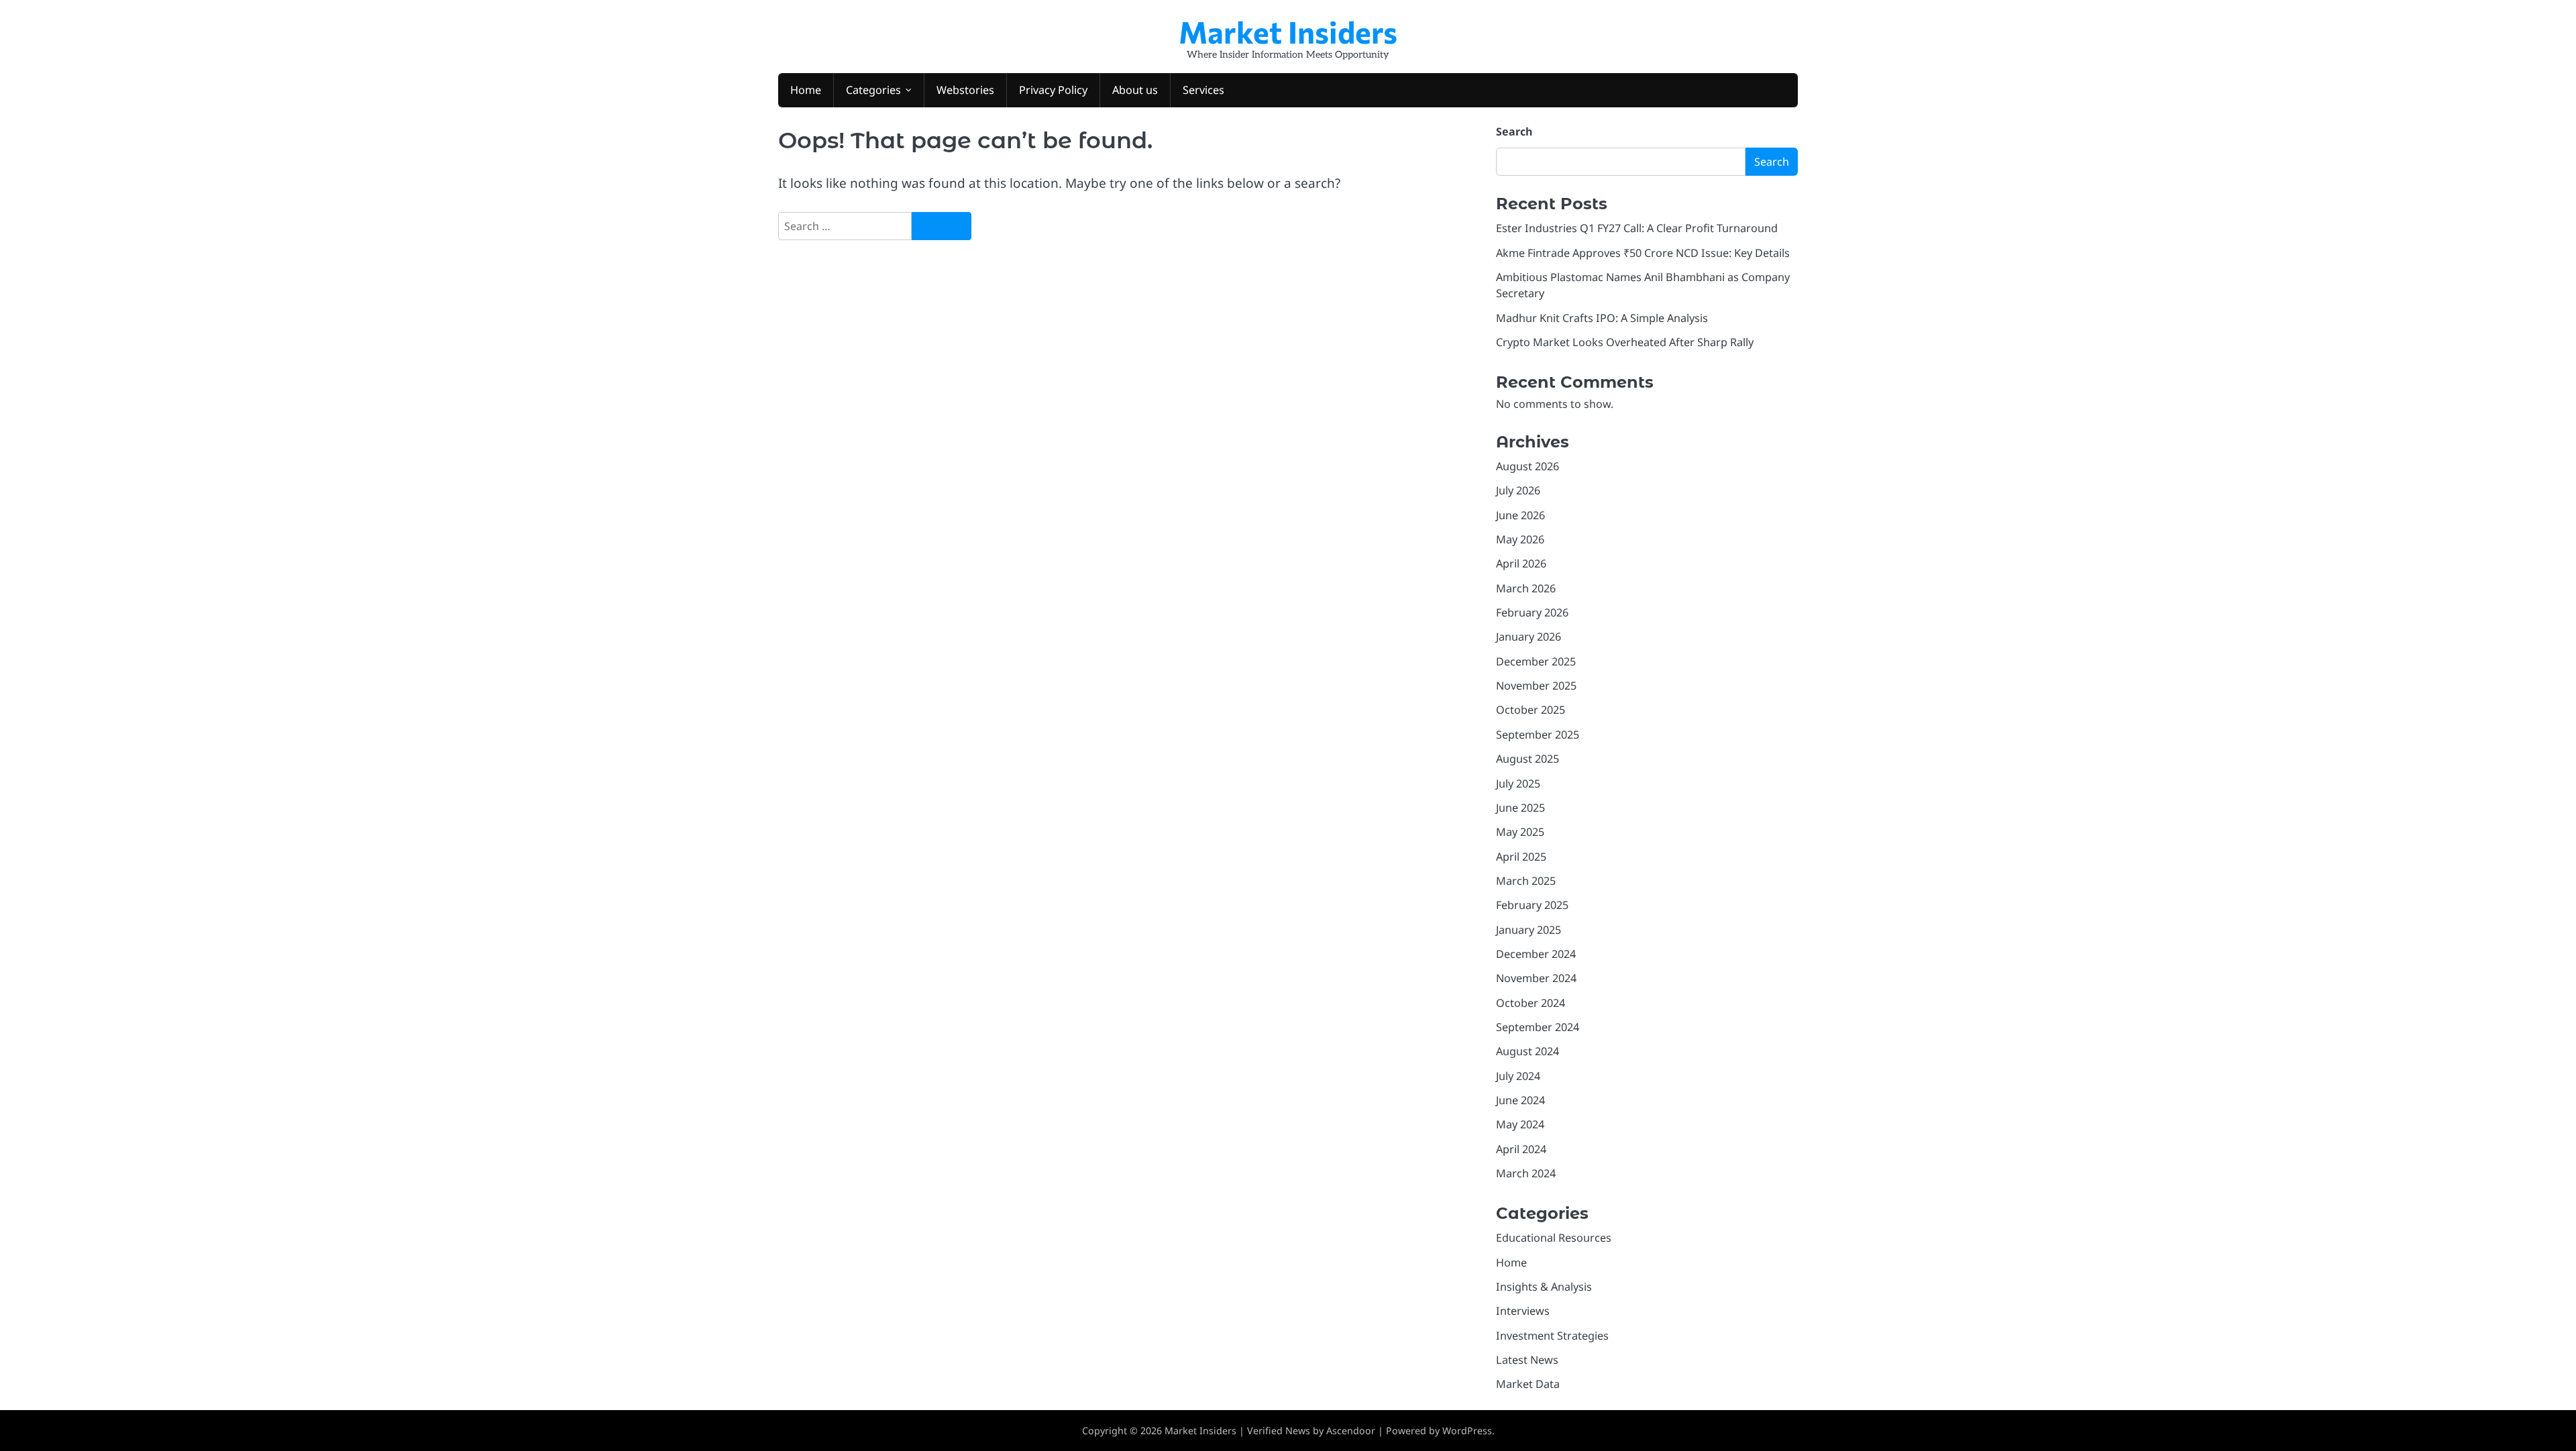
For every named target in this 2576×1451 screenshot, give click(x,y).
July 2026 (1518, 490)
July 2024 (1518, 1076)
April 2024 (1521, 1149)
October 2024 (1531, 1003)
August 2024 (1527, 1051)
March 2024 (1526, 1173)
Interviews (1523, 1311)
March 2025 (1526, 881)
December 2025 (1536, 661)
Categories (873, 90)
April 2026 (1521, 563)
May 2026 (1520, 539)
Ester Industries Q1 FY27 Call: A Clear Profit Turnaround (1637, 228)
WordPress (1467, 1431)
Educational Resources (1554, 1238)
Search (1514, 131)
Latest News (1527, 1360)
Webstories (965, 90)
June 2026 (1520, 515)
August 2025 (1527, 759)
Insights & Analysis (1544, 1287)
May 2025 (1520, 832)
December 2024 (1536, 954)
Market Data (1528, 1384)
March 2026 (1526, 588)
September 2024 (1538, 1027)
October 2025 (1531, 710)
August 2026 (1527, 466)
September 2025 (1538, 735)
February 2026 (1532, 612)
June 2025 (1520, 808)
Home (806, 90)
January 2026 (1528, 637)
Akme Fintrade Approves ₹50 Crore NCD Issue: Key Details (1643, 253)
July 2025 (1518, 784)
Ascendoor (1351, 1431)
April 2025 (1521, 857)
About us (1135, 90)
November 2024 (1536, 978)
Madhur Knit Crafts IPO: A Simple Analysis (1602, 318)
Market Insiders (1288, 31)
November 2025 (1536, 686)
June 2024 (1520, 1100)
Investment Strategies (1552, 1336)
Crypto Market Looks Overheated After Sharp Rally (1625, 342)
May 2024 (1520, 1124)
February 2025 (1532, 905)
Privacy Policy (1053, 90)
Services (1203, 90)
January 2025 (1528, 930)
